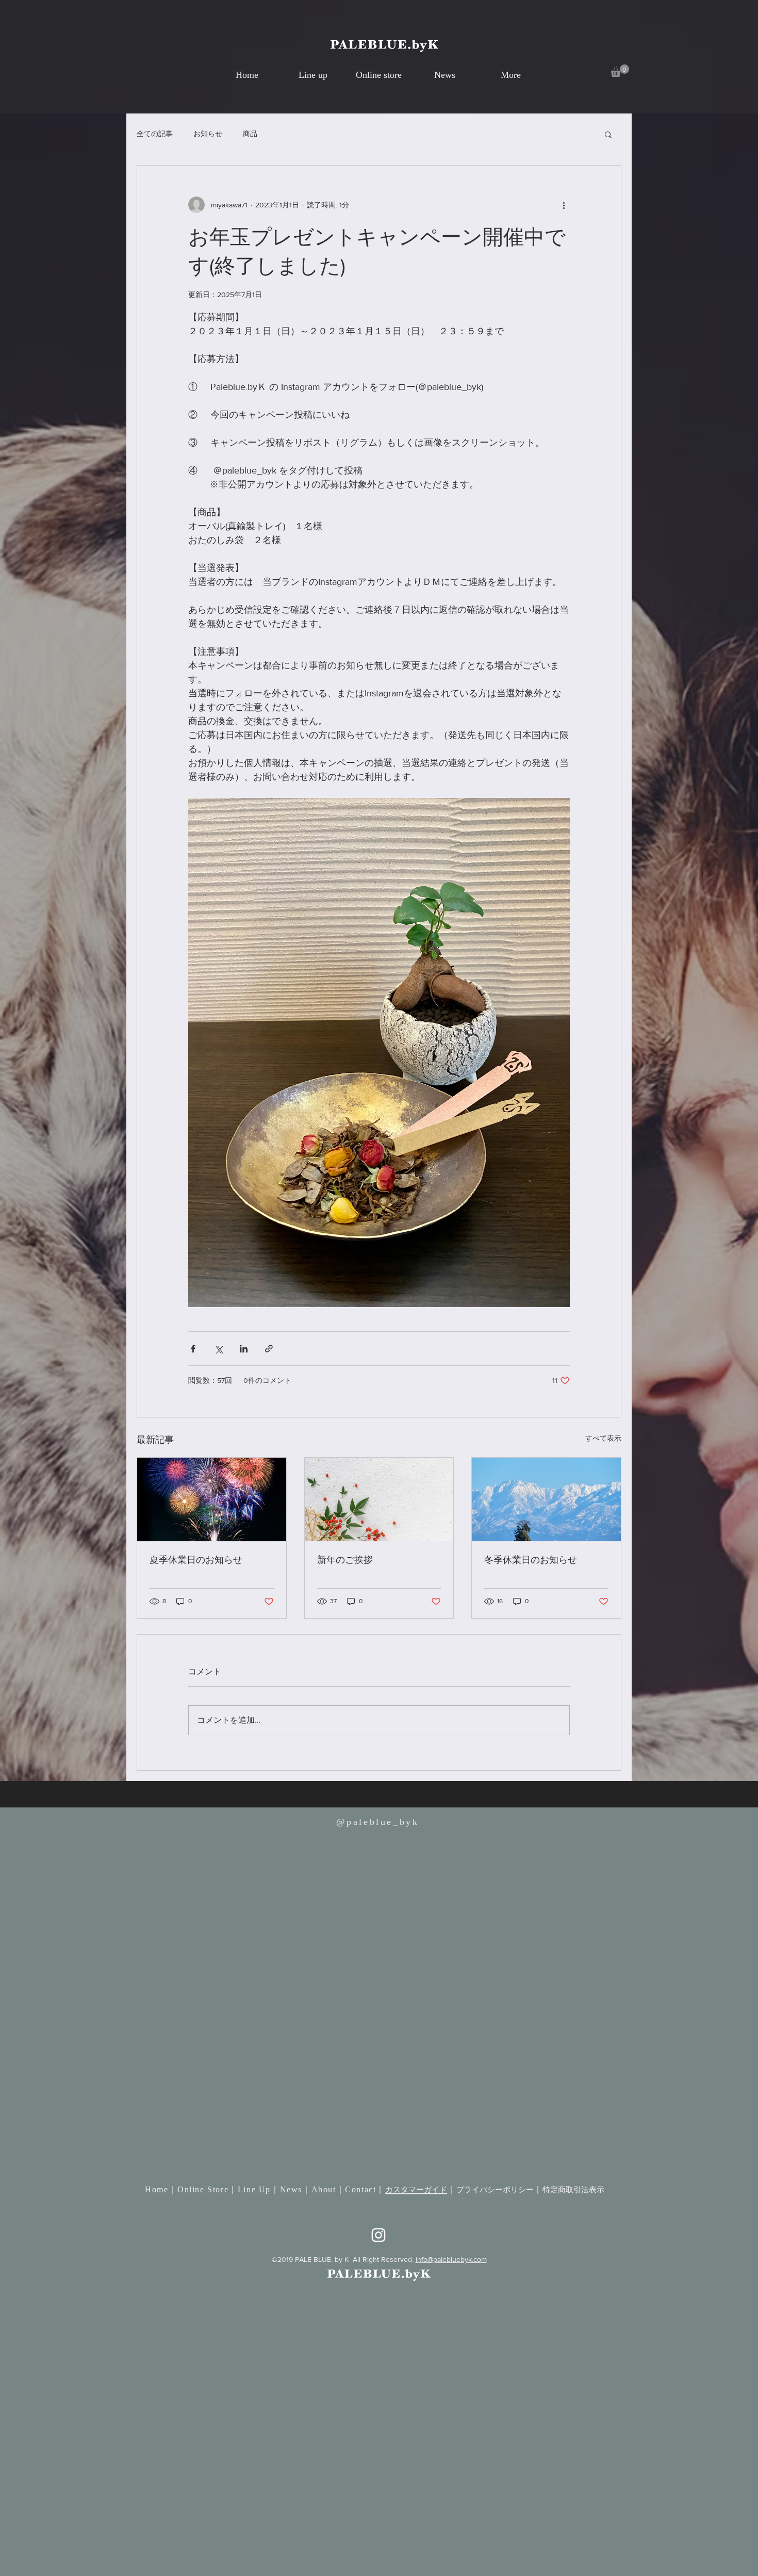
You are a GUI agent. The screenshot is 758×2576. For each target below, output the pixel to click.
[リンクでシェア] (269, 1349)
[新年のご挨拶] (379, 1499)
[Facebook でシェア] (193, 1349)
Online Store (203, 2189)
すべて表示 (603, 1438)
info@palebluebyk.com (451, 2259)
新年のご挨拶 (345, 1560)
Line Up (254, 2189)
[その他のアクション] (564, 205)
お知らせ (208, 134)
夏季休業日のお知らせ (196, 1560)
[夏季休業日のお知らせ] (212, 1499)
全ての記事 (155, 134)
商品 (250, 134)
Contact (360, 2189)
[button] (620, 71)
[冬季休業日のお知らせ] (546, 1499)
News (291, 2189)
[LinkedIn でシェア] (244, 1349)
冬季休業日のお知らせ (531, 1560)
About (324, 2189)
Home (156, 2189)
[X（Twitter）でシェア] (218, 1349)
